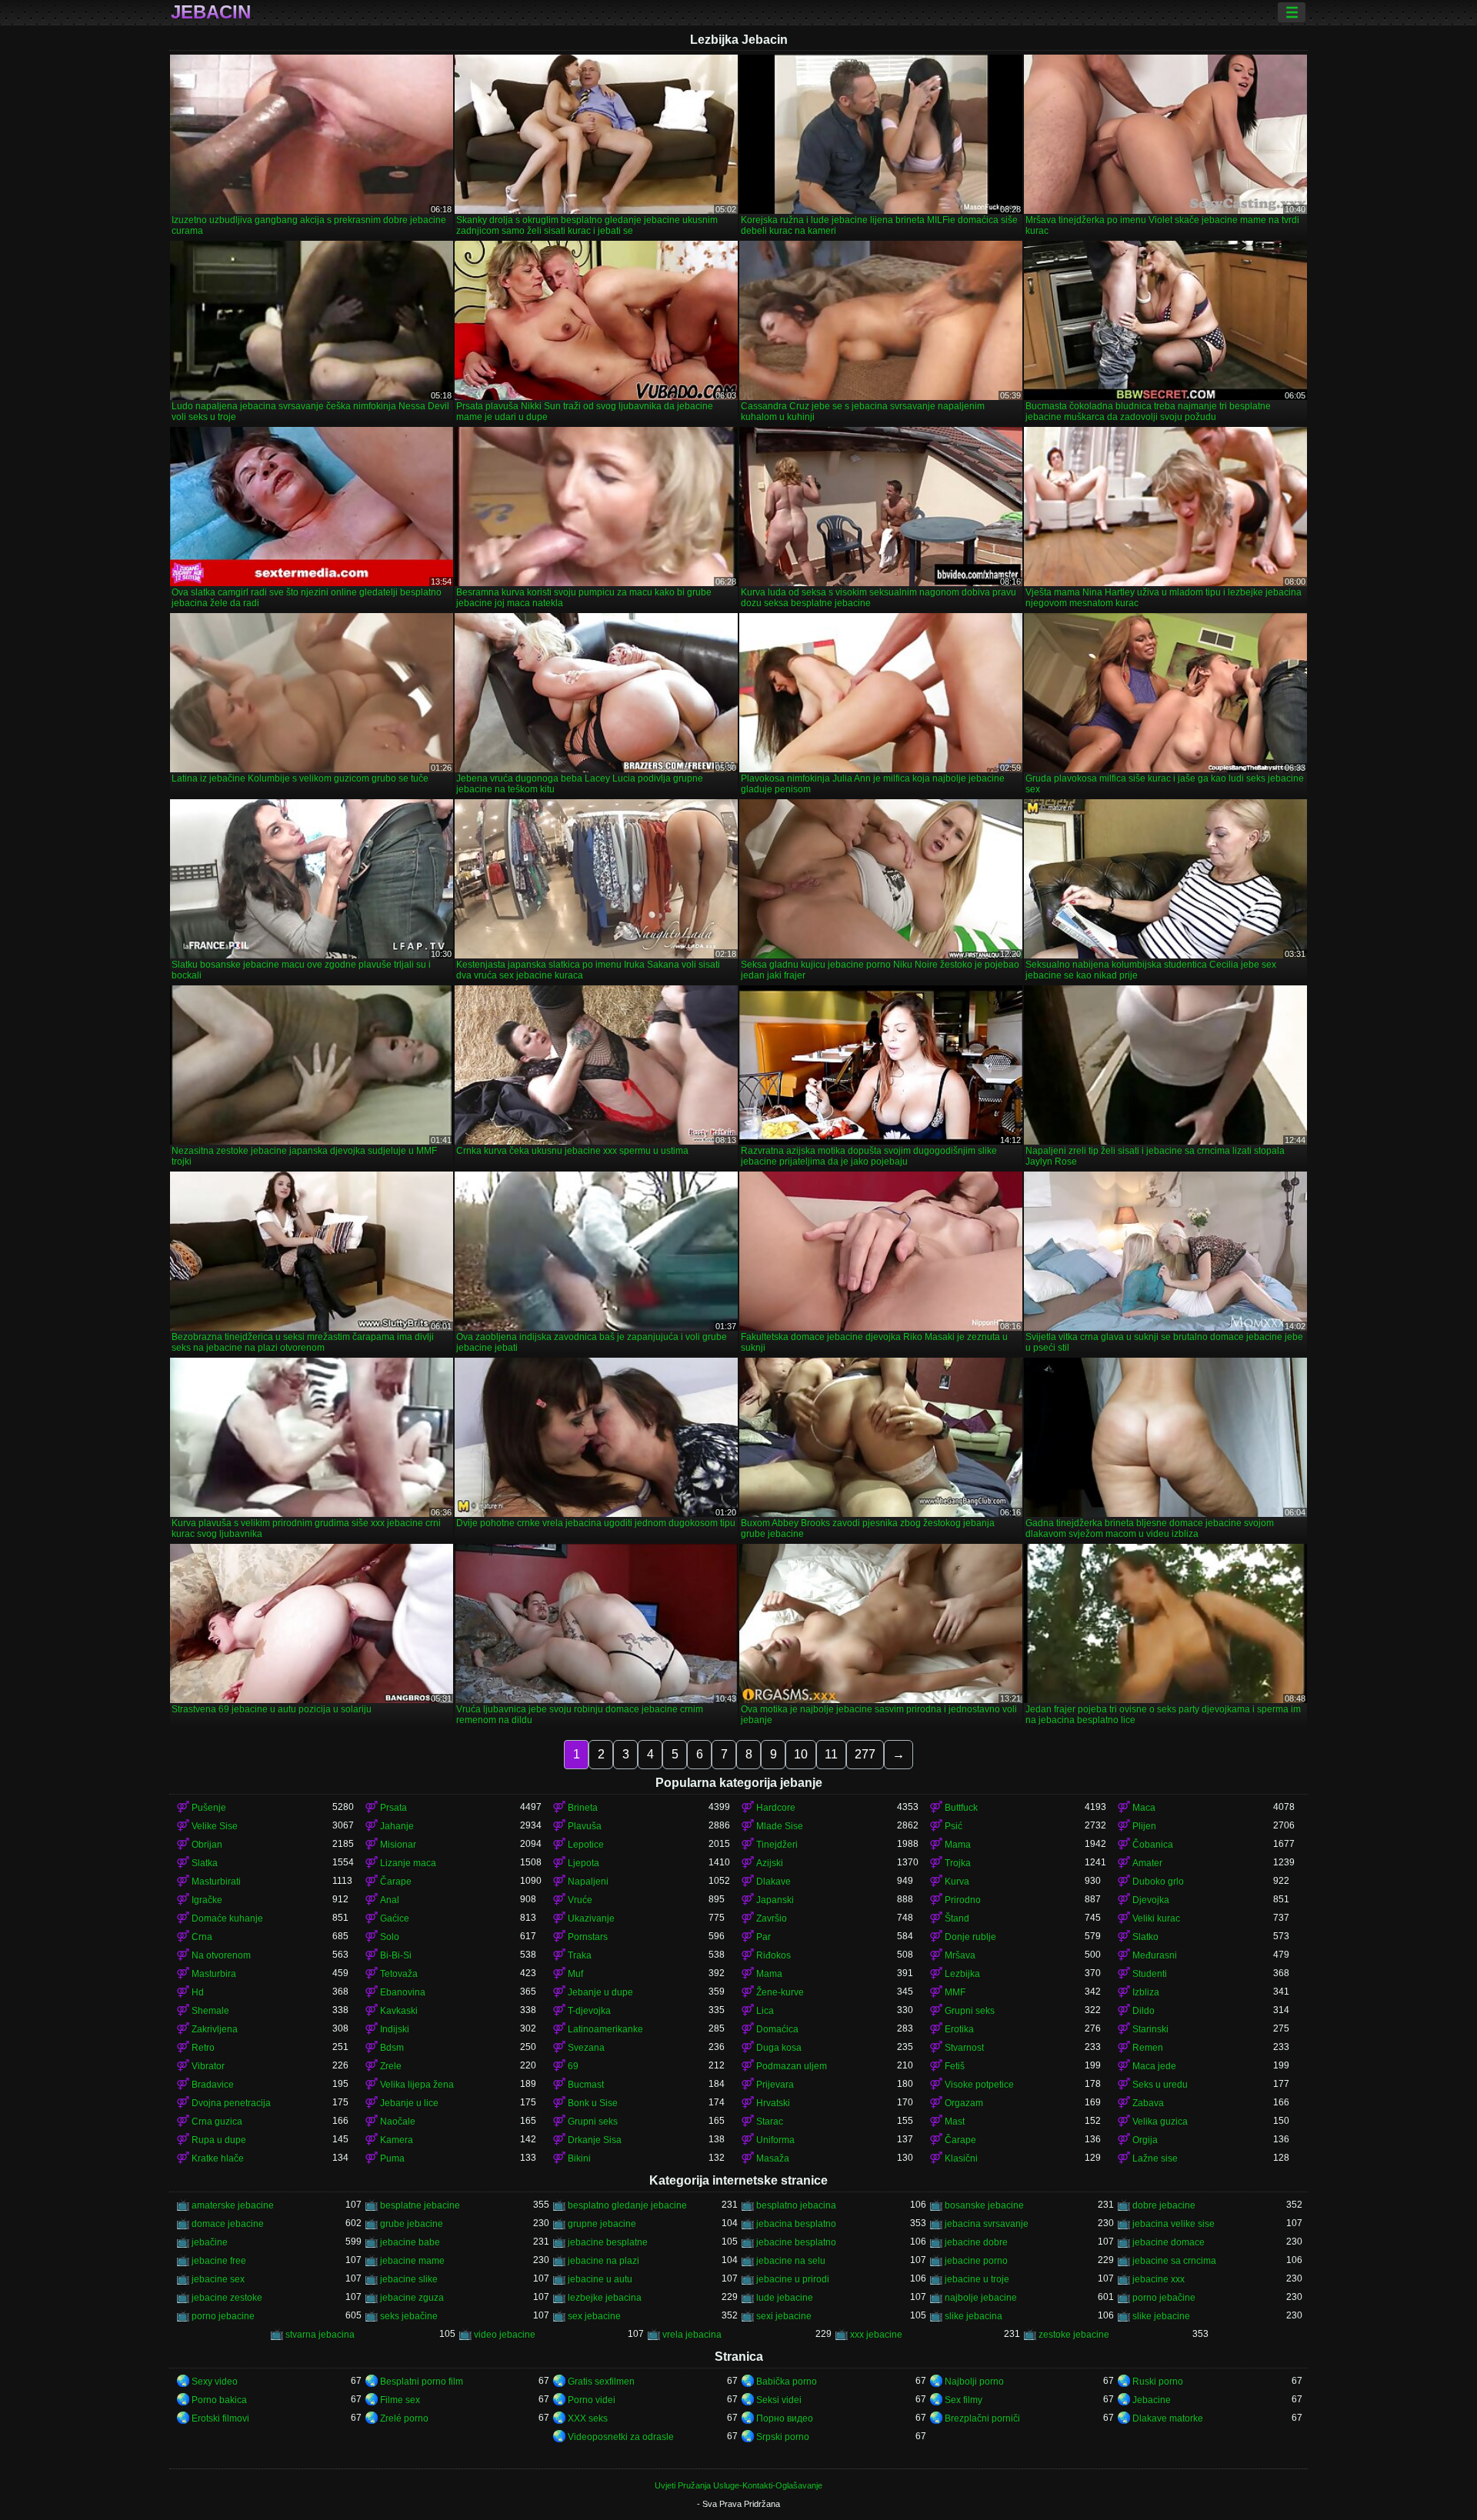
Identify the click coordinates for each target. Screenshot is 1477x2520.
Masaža (773, 2158)
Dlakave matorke (1168, 2418)
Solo (390, 1937)
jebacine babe (410, 2242)
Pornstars (588, 1937)
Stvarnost (964, 2048)
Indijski (395, 2029)
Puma (392, 2158)
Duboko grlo (1158, 1882)
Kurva (957, 1882)
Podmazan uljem (792, 2066)
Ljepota (583, 1863)
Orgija (1145, 2140)
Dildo (1144, 2011)
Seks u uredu (1160, 2085)
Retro (203, 2048)
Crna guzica (217, 2122)
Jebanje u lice (409, 2103)
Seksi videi (779, 2400)
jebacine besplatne (608, 2242)
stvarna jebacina (320, 2335)
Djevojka (1151, 1900)
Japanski (775, 1900)
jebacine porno (976, 2261)
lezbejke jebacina (605, 2298)
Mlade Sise (780, 1826)
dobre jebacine (1164, 2205)
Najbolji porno (974, 2382)
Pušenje (209, 1808)
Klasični (961, 2158)
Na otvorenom (221, 1955)
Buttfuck (961, 1808)
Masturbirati (216, 1882)
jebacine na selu (791, 2261)
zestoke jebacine (1074, 2335)
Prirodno (963, 1900)
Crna (202, 1937)
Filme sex (400, 2400)
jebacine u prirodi (793, 2279)
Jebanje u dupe (600, 1992)
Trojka (958, 1863)
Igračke (207, 1900)
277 (865, 1754)
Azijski (770, 1863)
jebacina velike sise (1174, 2224)
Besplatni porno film (422, 2382)
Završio (772, 1918)
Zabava (1148, 2103)
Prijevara (775, 2085)
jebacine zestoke (227, 2298)
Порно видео (785, 2418)
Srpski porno (783, 2437)
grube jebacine (412, 2224)
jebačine (210, 2242)
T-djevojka (589, 2011)
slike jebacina (974, 2316)
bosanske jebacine (984, 2205)
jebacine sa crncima (1174, 2261)
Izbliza (1146, 1992)
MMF (955, 1992)
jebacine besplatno (796, 2242)
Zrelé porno (404, 2418)
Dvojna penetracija (231, 2103)
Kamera (397, 2140)
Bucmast (586, 2085)
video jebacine (505, 2335)
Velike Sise (215, 1826)
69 (573, 2066)
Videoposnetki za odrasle (621, 2437)
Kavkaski (399, 2011)
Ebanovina (403, 1992)
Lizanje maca (408, 1863)
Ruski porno (1158, 2382)
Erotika (959, 2029)
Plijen (1144, 1826)
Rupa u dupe (219, 2140)
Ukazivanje (591, 1918)
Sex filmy (964, 2400)
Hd (198, 1992)
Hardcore (776, 1808)
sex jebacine (594, 2316)
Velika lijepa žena (417, 2085)
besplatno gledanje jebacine (627, 2205)
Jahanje (397, 1826)
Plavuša (585, 1826)
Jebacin (211, 12)
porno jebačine (1164, 2298)
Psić (954, 1826)
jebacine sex (218, 2279)
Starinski (1150, 2029)
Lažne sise (1155, 2158)
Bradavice (213, 2085)
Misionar (398, 1845)
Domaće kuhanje (227, 1918)
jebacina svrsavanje (987, 2224)
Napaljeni (588, 1882)
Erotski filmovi (220, 2418)
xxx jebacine (876, 2335)
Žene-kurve (780, 1992)
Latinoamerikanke (605, 2029)
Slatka (205, 1863)
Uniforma (775, 2140)
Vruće (580, 1900)
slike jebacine (1161, 2316)
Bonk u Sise (593, 2103)
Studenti (1150, 1974)
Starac (770, 2122)
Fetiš (955, 2066)
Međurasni (1155, 1955)
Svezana (586, 2048)
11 (831, 1754)
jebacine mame (412, 2261)
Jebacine (1152, 2400)
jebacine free (219, 2261)
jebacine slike (409, 2279)
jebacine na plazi (603, 2261)
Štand (957, 1918)
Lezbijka (962, 1974)
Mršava (960, 1955)
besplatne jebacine (420, 2205)
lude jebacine (785, 2298)
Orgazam (964, 2103)
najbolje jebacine (981, 2298)
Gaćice (395, 1918)
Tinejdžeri (777, 1845)
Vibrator (208, 2066)
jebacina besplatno (796, 2224)
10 (801, 1754)
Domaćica (777, 2029)
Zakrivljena (215, 2029)
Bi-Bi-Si (396, 1955)
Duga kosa (779, 2048)
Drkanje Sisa (595, 2140)
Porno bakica (219, 2400)
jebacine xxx (1159, 2279)
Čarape (396, 1882)
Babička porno (787, 2382)
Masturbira (214, 1974)
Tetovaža (399, 1974)
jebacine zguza (412, 2298)
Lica (765, 2011)
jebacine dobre (976, 2242)
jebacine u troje (977, 2279)
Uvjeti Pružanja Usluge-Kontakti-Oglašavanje (738, 2485)
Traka (580, 1955)
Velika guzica (1160, 2122)
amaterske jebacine (233, 2205)
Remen (1148, 2048)
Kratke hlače (218, 2158)
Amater (1147, 1863)
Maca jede (1154, 2066)
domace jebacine (228, 2224)
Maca (1144, 1808)
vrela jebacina (692, 2335)
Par (764, 1937)
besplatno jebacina (796, 2205)
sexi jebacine (784, 2316)
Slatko (1145, 1937)
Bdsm (392, 2048)
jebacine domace (1169, 2242)
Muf (575, 1974)
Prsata (393, 1808)
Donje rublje (970, 1937)
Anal (390, 1900)
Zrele (391, 2066)
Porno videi (592, 2400)
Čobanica (1153, 1845)
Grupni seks (970, 2011)
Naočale (398, 2122)
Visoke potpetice (979, 2085)
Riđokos (774, 1955)
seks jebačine (409, 2316)
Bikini (579, 2158)
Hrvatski (773, 2103)
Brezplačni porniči (982, 2418)
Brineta (583, 1808)
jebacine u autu (600, 2279)
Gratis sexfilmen (601, 2382)
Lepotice (586, 1845)
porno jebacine (223, 2316)
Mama (958, 1845)
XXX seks (588, 2418)
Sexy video (215, 2382)
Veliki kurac (1156, 1918)
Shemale (210, 2011)
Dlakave (774, 1882)
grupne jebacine (602, 2224)
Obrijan (207, 1845)
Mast (955, 2122)
